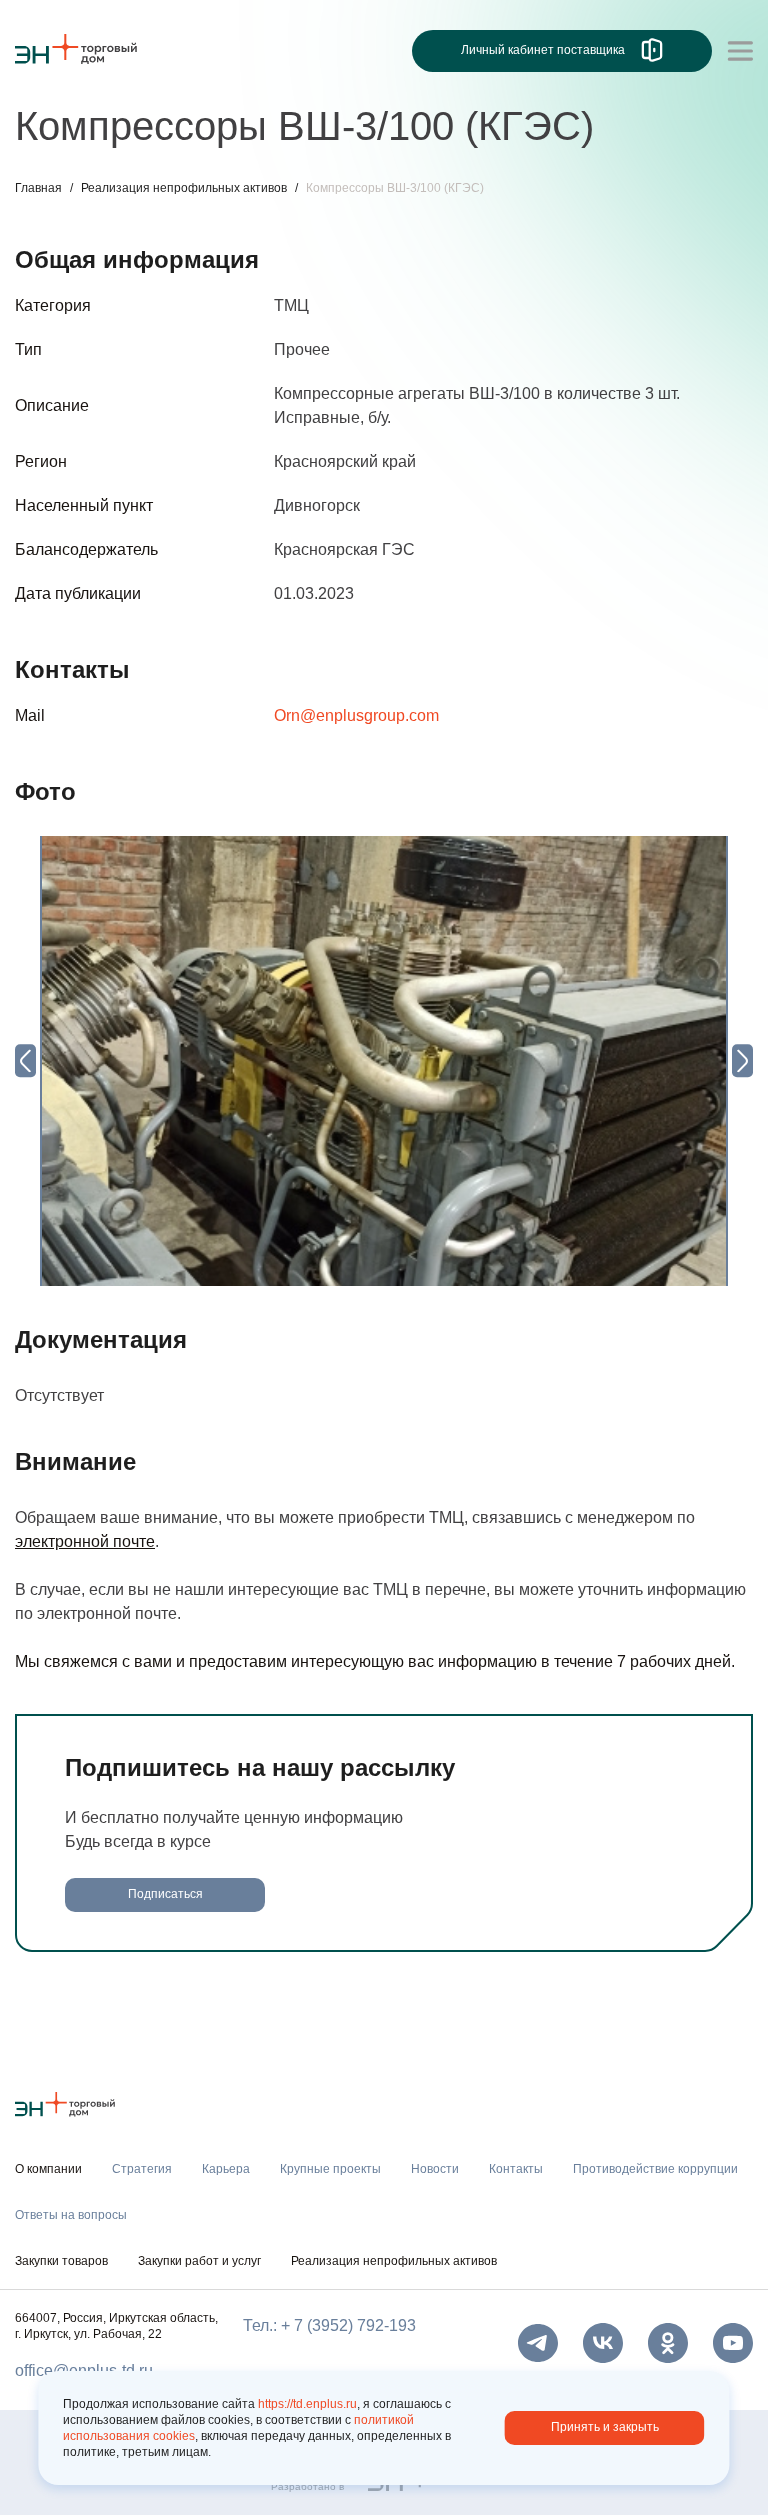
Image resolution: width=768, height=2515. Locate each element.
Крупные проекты (330, 2169)
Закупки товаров (61, 2261)
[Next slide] (742, 1060)
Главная (38, 188)
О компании (48, 2169)
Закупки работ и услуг (199, 2261)
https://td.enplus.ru (307, 2404)
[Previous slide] (25, 1060)
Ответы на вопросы (71, 2215)
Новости (435, 2169)
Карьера (226, 2169)
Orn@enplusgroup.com (356, 715)
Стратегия (142, 2169)
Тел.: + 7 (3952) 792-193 (329, 2325)
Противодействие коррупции (655, 2169)
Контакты (516, 2169)
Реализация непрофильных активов (184, 188)
